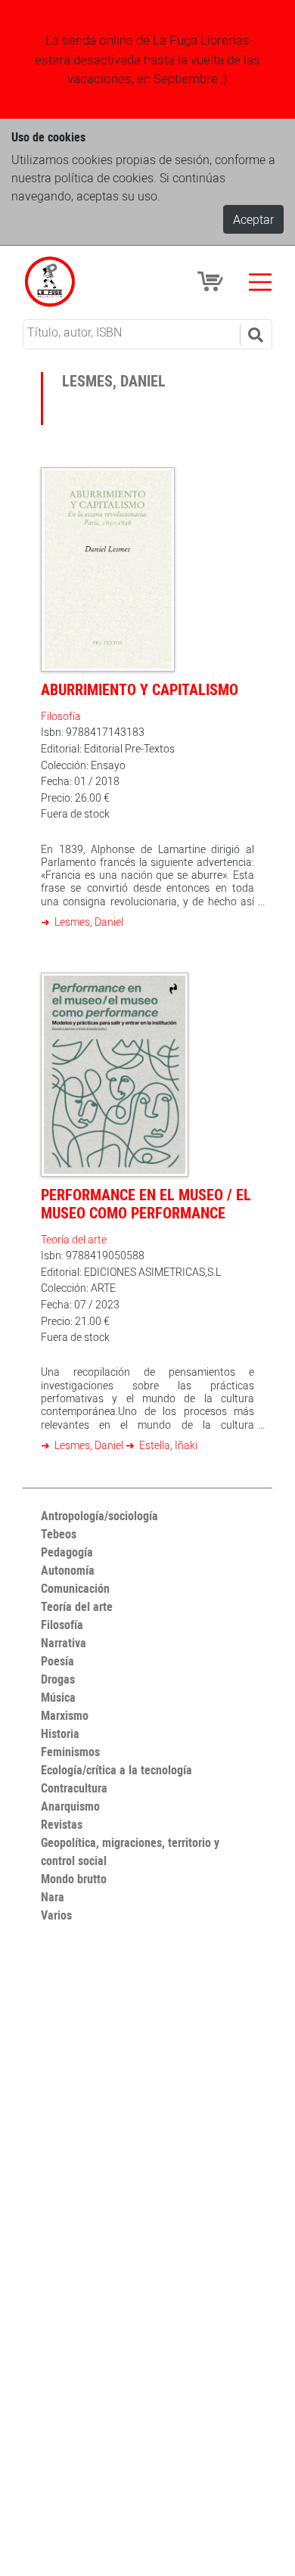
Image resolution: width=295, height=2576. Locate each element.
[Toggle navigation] (260, 282)
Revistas (62, 1824)
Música (58, 1697)
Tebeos (59, 1534)
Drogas (58, 1679)
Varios (56, 1915)
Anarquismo (70, 1806)
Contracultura (74, 1788)
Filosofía (61, 716)
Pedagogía (67, 1552)
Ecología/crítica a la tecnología (116, 1770)
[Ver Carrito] (213, 281)
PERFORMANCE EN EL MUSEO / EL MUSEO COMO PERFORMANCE (146, 1204)
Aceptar (253, 219)
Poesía (57, 1661)
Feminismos (70, 1752)
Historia (60, 1733)
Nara (53, 1897)
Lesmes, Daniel (88, 922)
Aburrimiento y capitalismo (140, 689)
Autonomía (68, 1570)
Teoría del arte (74, 1239)
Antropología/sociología (99, 1516)
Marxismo (65, 1715)
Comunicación (75, 1588)
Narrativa (64, 1643)
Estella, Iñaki (167, 1445)
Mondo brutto (74, 1879)
